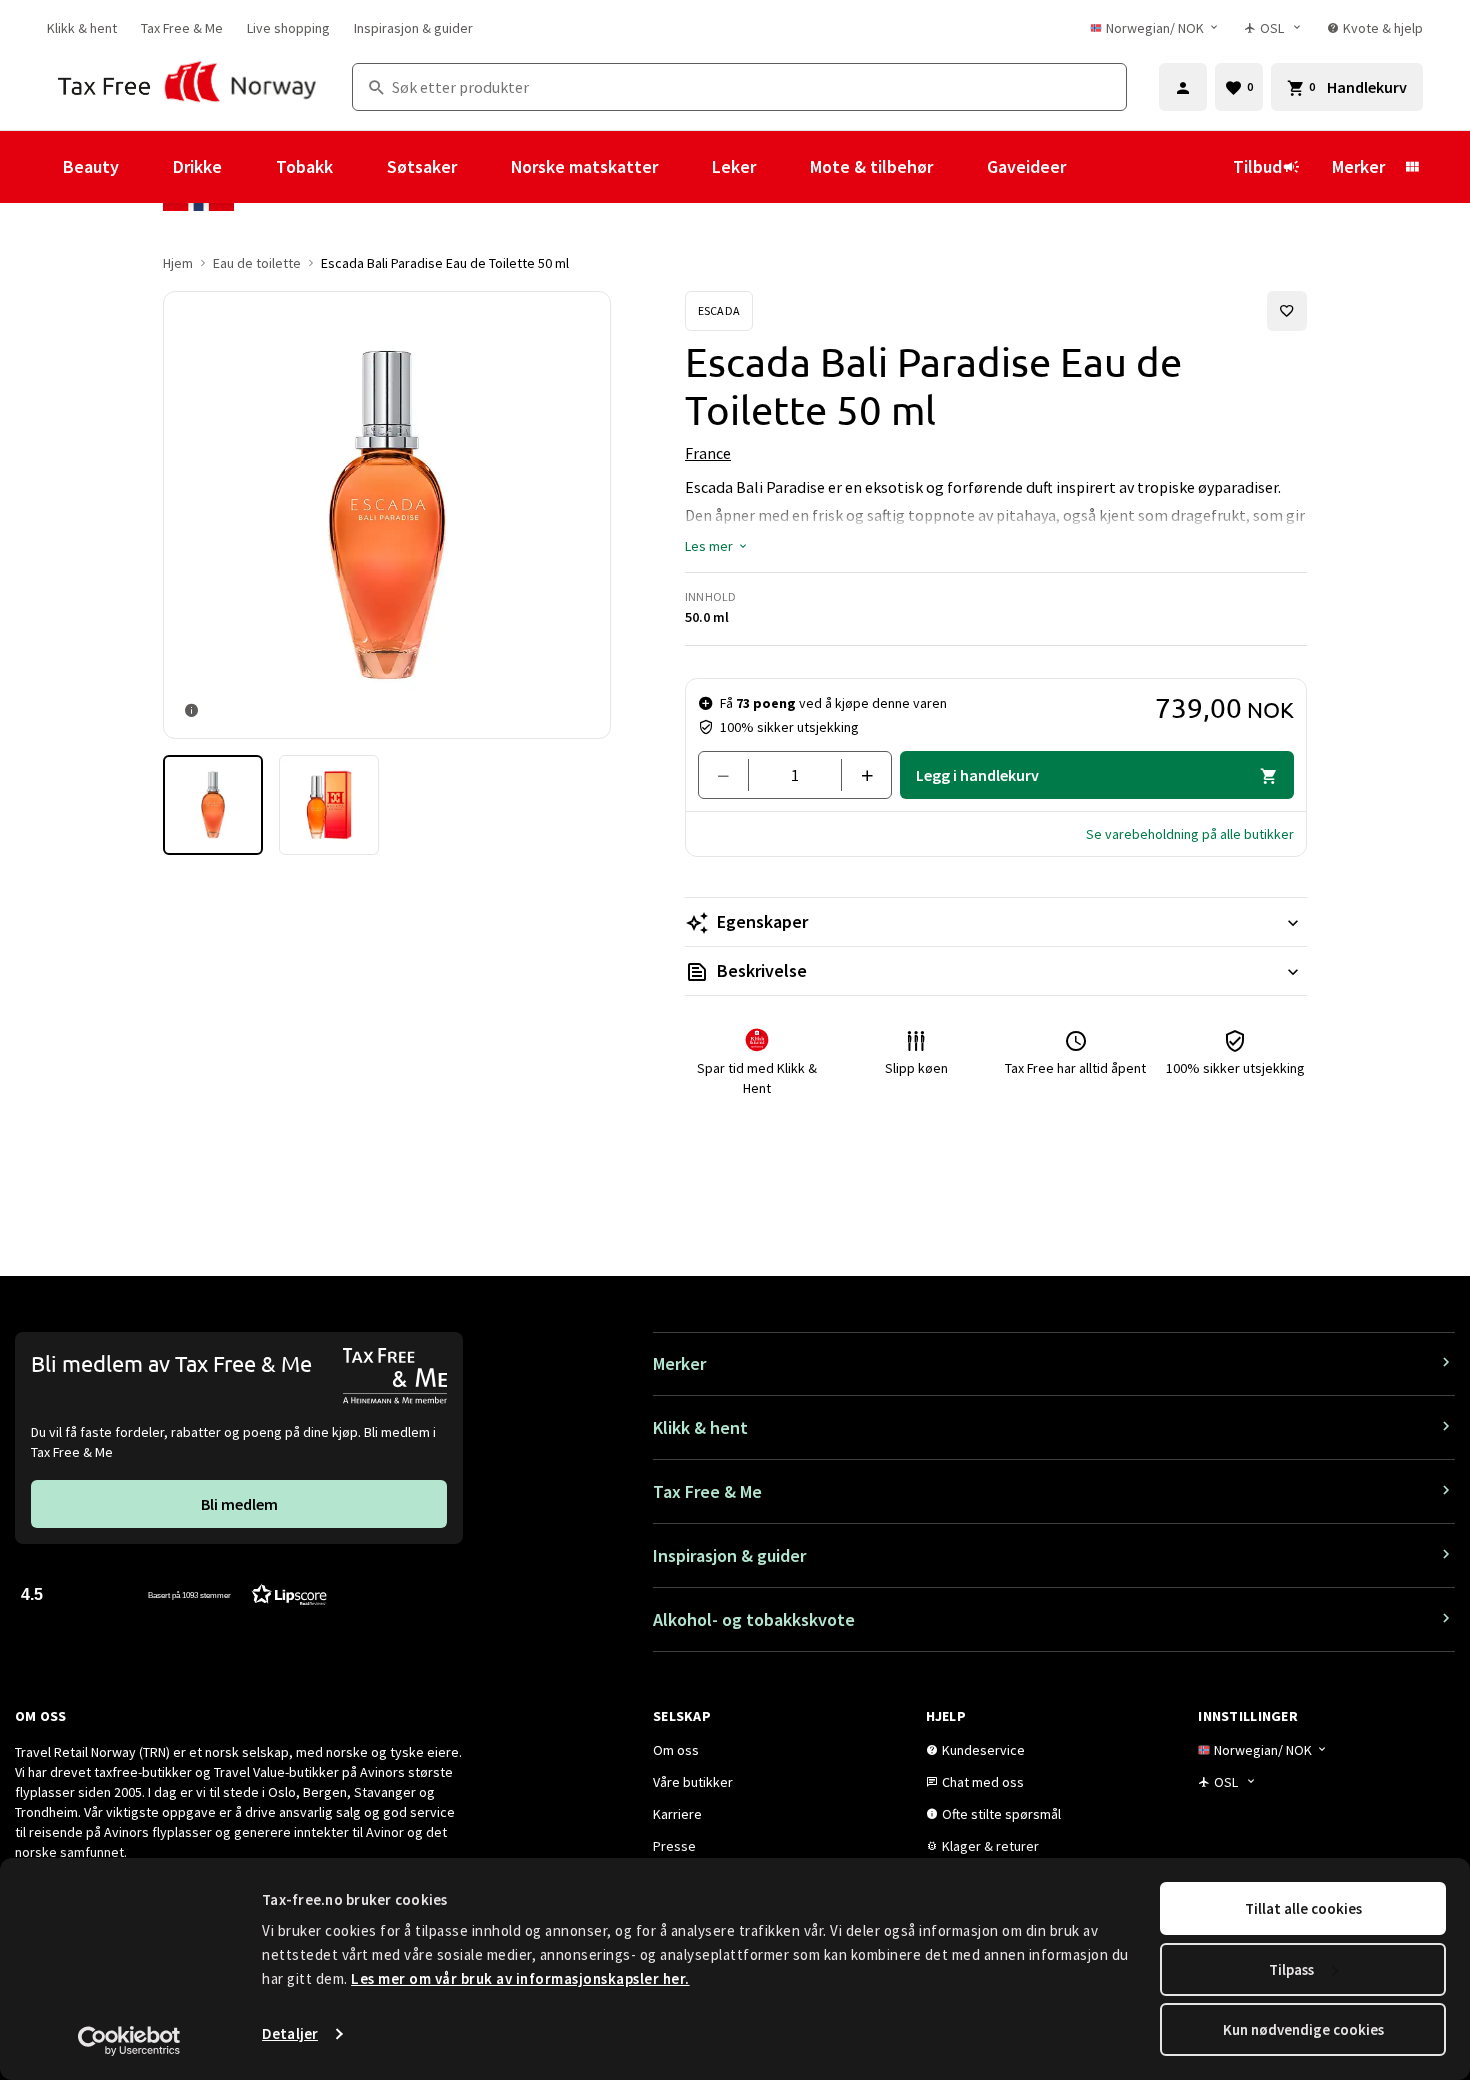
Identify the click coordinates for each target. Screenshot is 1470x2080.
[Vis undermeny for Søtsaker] (484, 167)
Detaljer (290, 2033)
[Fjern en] (731, 775)
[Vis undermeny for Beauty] (146, 167)
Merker (1358, 166)
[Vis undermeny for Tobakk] (360, 167)
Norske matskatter (584, 166)
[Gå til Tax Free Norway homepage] (187, 87)
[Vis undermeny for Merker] (1412, 167)
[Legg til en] (858, 775)
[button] (717, 546)
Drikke (197, 166)
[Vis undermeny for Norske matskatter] (685, 167)
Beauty (91, 166)
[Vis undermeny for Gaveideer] (1093, 167)
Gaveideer (1026, 166)
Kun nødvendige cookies (1303, 2029)
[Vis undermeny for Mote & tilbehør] (960, 167)
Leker (734, 166)
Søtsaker (422, 166)
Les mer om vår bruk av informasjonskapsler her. (520, 1978)
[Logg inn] (1183, 87)
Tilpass (1291, 1969)
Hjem (178, 263)
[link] (82, 28)
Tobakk (304, 166)
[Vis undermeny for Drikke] (249, 167)
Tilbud (1257, 166)
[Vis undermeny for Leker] (783, 167)
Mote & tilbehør (871, 166)
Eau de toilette (257, 263)
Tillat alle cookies (1303, 1908)
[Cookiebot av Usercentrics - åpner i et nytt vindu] (129, 2041)
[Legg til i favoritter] (1287, 311)
